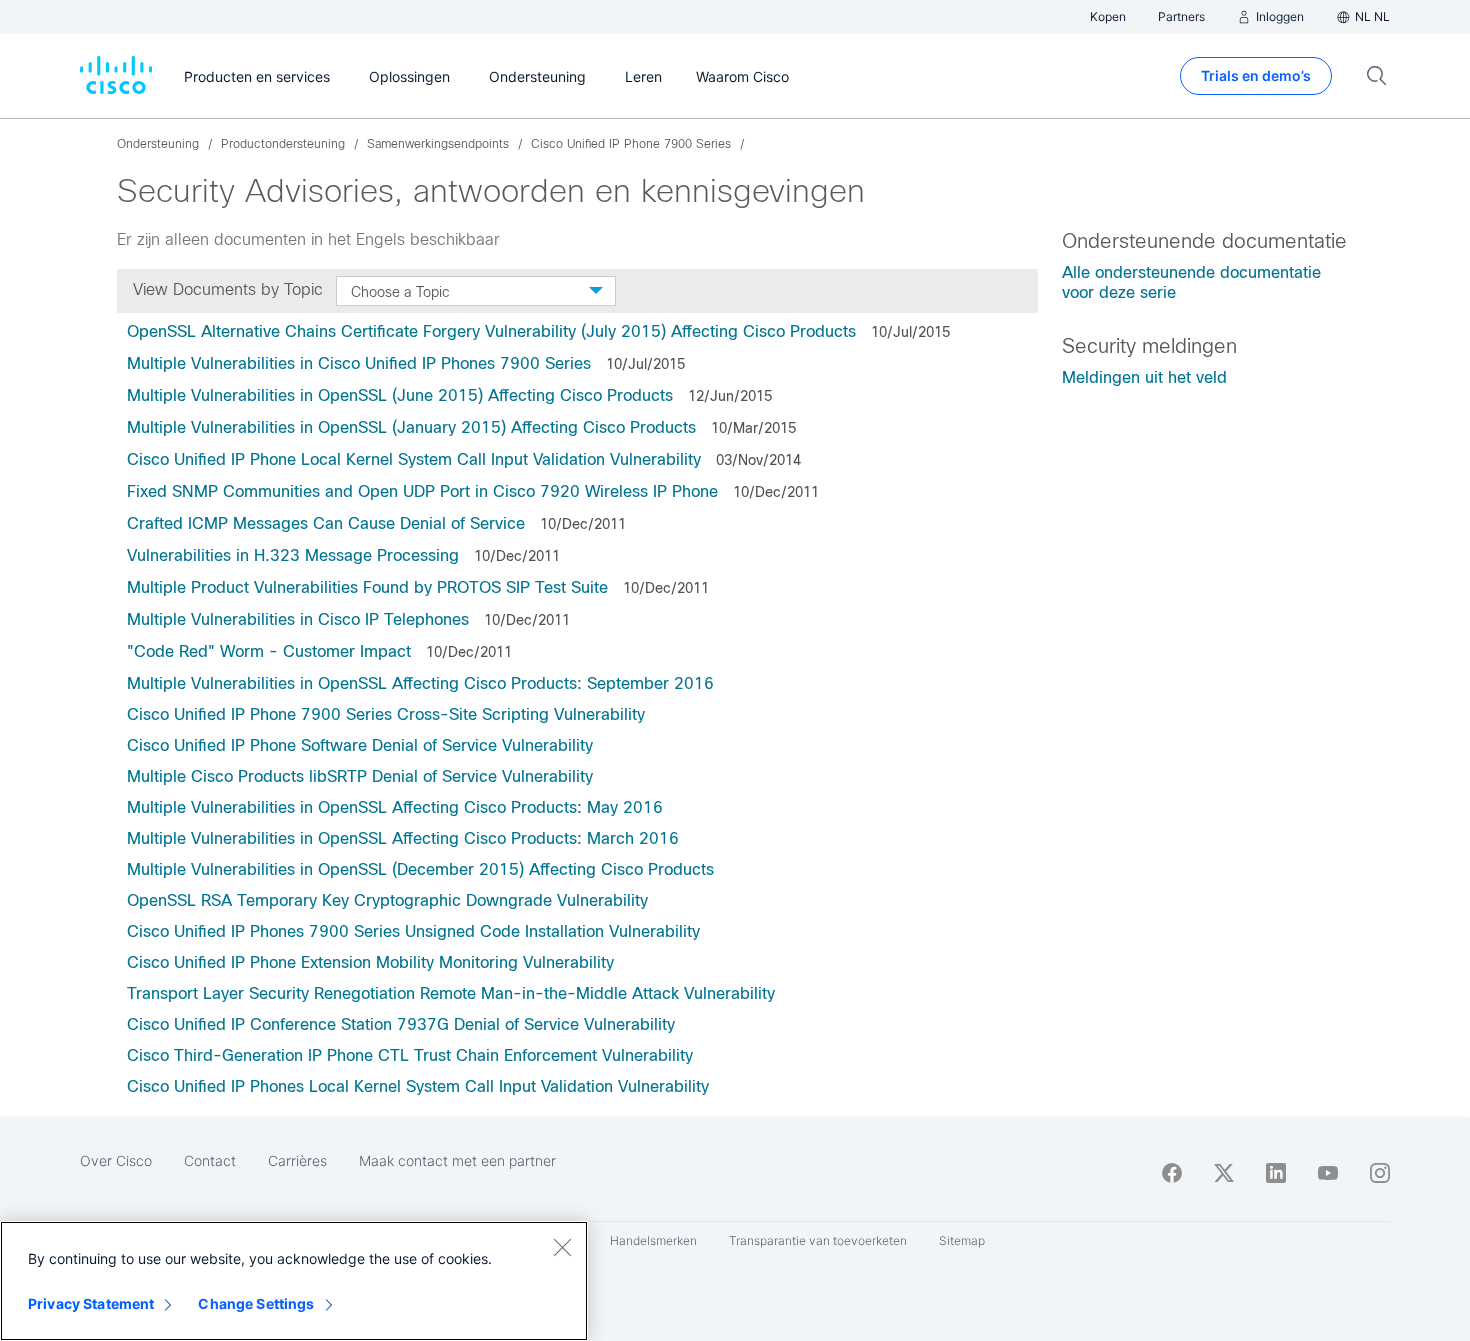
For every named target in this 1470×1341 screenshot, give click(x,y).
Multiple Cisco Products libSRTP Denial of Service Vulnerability (360, 776)
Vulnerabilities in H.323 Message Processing (293, 555)
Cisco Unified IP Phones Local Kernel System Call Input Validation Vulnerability (418, 1086)
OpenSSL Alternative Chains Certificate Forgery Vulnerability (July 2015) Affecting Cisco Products (491, 331)
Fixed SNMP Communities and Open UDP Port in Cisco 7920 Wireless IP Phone (422, 491)
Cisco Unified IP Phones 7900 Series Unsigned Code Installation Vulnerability (413, 931)
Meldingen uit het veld (1144, 377)
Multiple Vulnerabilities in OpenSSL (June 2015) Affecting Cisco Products (400, 395)
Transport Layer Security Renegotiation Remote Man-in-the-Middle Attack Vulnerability (451, 993)
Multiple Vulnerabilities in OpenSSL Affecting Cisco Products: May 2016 (397, 807)
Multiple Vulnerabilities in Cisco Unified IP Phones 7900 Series (359, 363)
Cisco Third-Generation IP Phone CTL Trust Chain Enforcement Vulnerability (410, 1055)
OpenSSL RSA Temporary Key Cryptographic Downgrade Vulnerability (387, 900)
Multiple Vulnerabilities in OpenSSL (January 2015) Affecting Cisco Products (411, 427)
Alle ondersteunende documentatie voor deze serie (1191, 282)
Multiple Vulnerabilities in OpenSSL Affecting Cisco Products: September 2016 (420, 683)
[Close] (562, 1247)
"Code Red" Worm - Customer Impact (269, 651)
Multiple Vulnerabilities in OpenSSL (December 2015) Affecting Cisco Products (420, 869)
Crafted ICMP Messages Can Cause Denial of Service (326, 523)
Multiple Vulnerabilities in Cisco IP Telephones (298, 619)
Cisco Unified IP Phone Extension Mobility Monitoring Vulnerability (370, 962)
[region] (294, 1281)
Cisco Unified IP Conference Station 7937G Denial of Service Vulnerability (401, 1024)
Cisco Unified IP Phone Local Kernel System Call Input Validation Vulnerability (414, 459)
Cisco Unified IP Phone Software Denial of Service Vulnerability (360, 745)
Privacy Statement (91, 1303)
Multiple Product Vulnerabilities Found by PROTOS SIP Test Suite (367, 587)
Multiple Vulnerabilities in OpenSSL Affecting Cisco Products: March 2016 (403, 838)
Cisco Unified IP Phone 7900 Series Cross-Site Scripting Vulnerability (386, 714)
